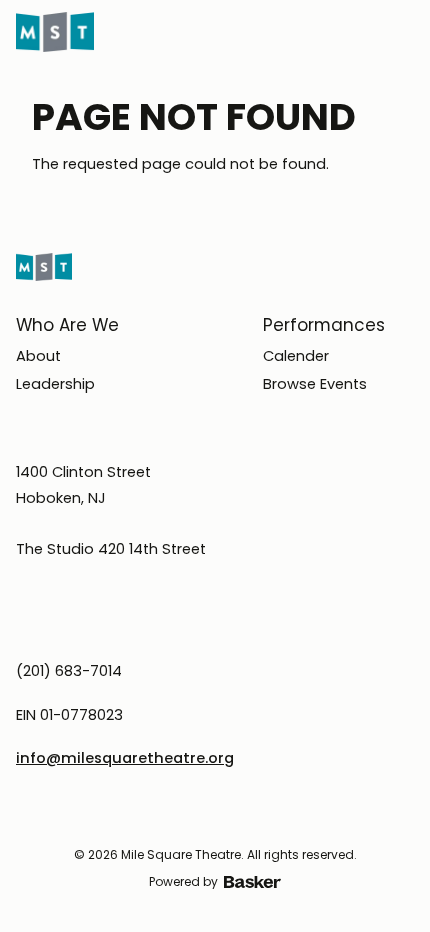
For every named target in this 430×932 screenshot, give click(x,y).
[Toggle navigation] (404, 32)
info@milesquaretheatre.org (125, 758)
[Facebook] (197, 819)
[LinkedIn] (233, 819)
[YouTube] (269, 819)
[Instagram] (161, 819)
